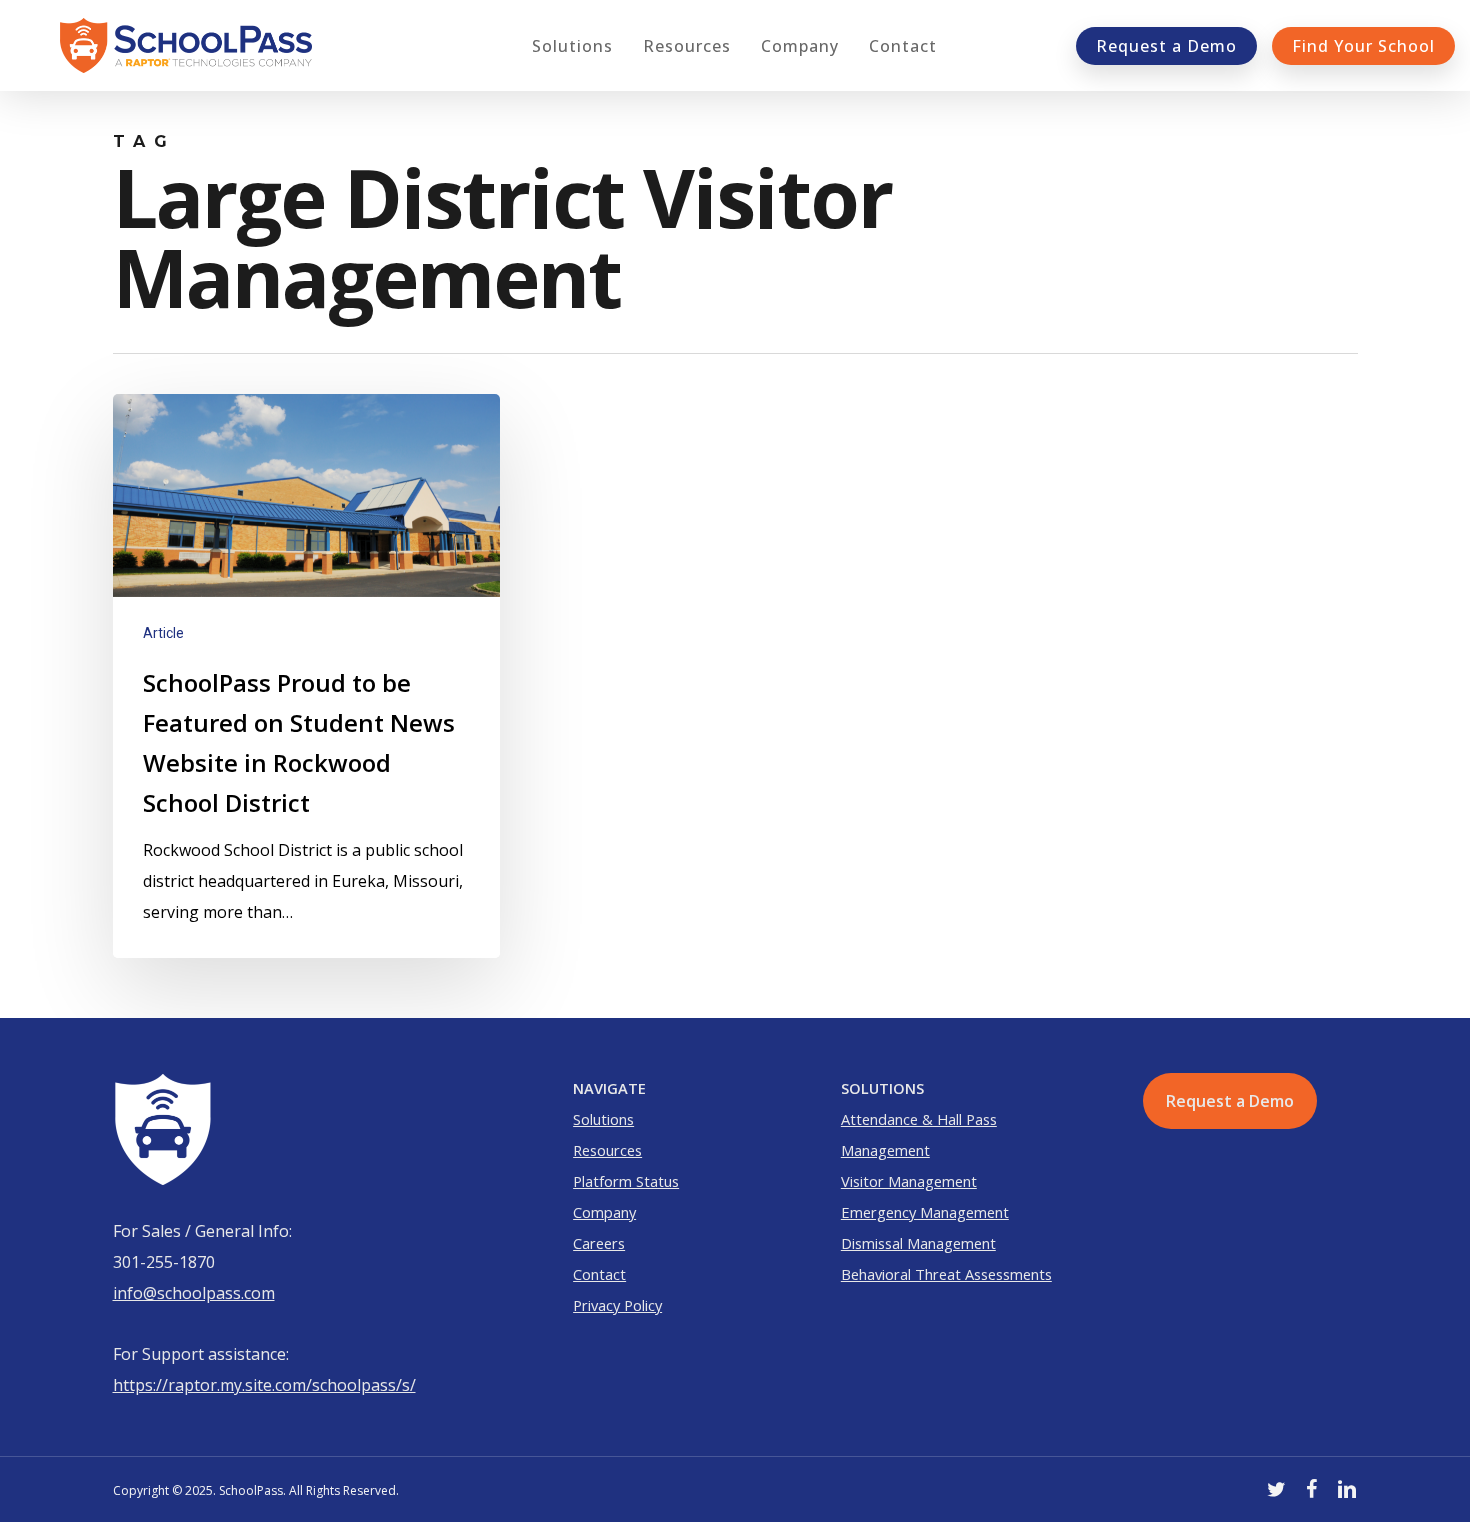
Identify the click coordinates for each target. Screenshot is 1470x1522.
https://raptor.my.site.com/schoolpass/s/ (264, 1385)
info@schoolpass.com (194, 1293)
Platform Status (626, 1181)
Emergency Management (925, 1212)
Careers (599, 1243)
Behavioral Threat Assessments (946, 1274)
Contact (599, 1274)
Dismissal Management (918, 1243)
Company (604, 1212)
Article (163, 633)
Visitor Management (909, 1181)
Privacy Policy (617, 1305)
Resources (607, 1150)
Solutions (603, 1119)
